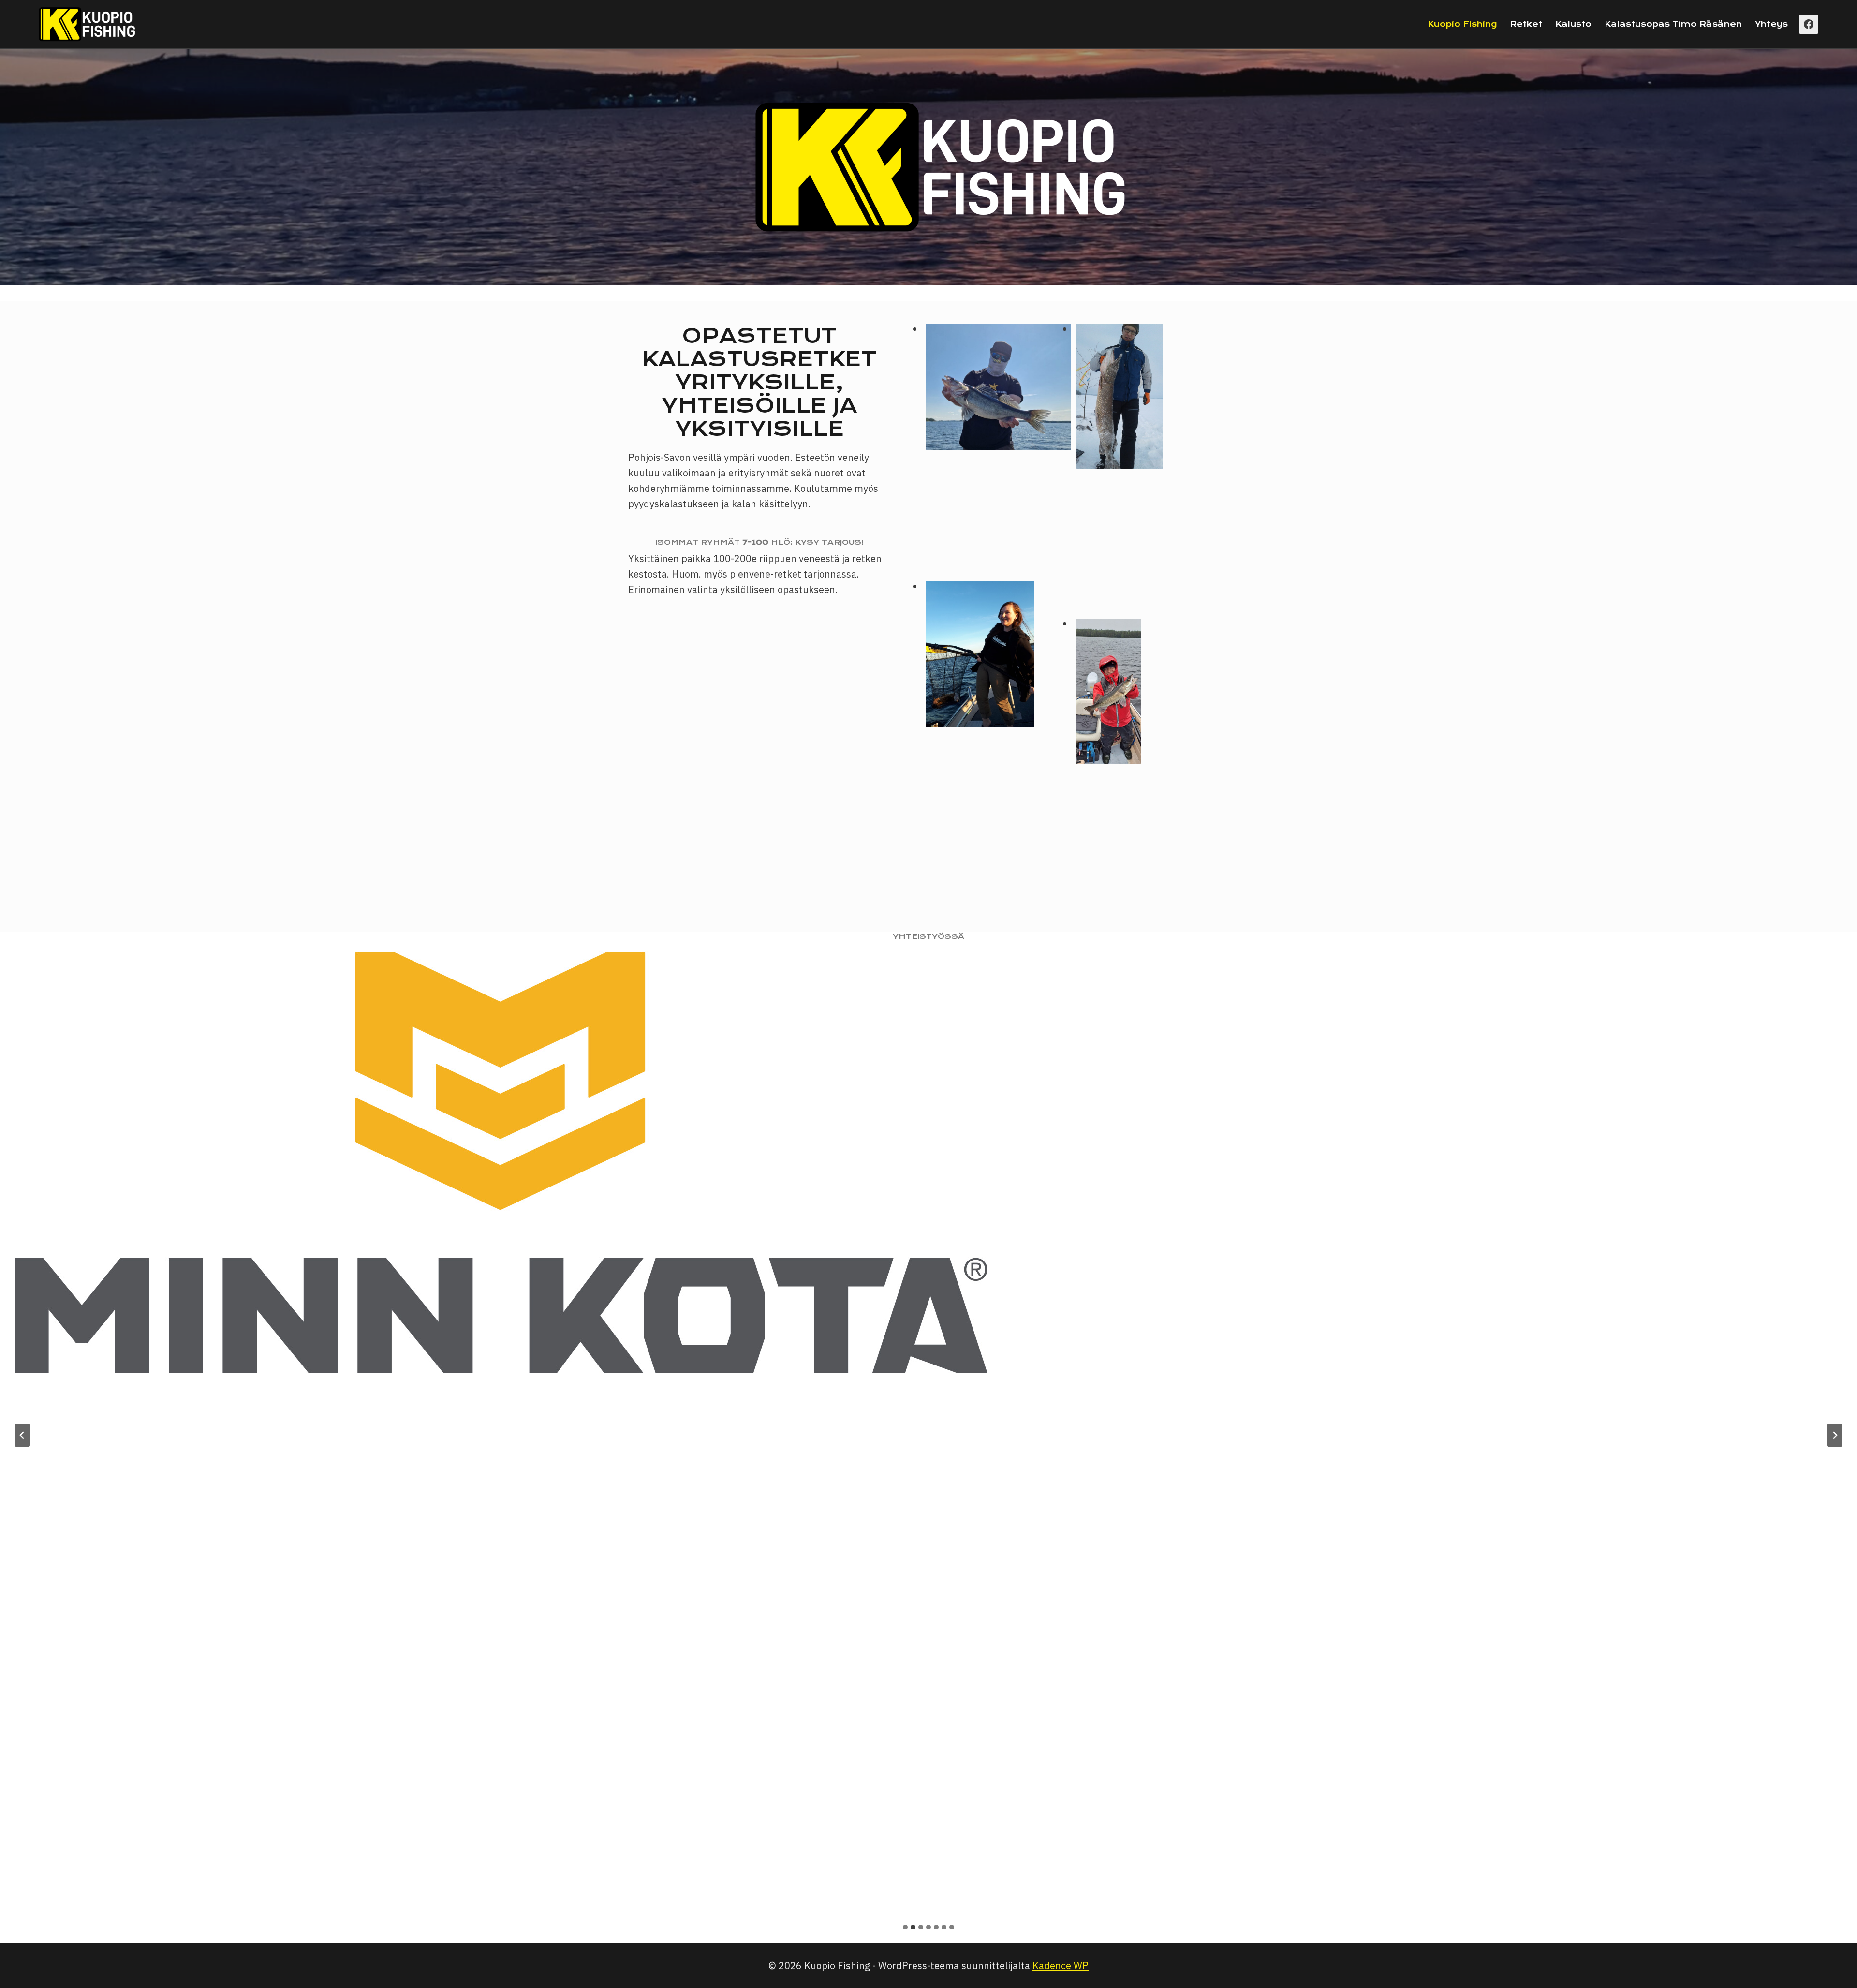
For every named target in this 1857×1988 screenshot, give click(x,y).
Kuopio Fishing (1462, 24)
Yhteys (1771, 24)
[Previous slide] (22, 1435)
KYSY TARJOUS (828, 542)
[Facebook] (1809, 24)
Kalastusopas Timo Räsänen (1673, 24)
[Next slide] (1835, 1435)
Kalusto (1573, 24)
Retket (1526, 24)
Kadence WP (1061, 1966)
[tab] (905, 1927)
